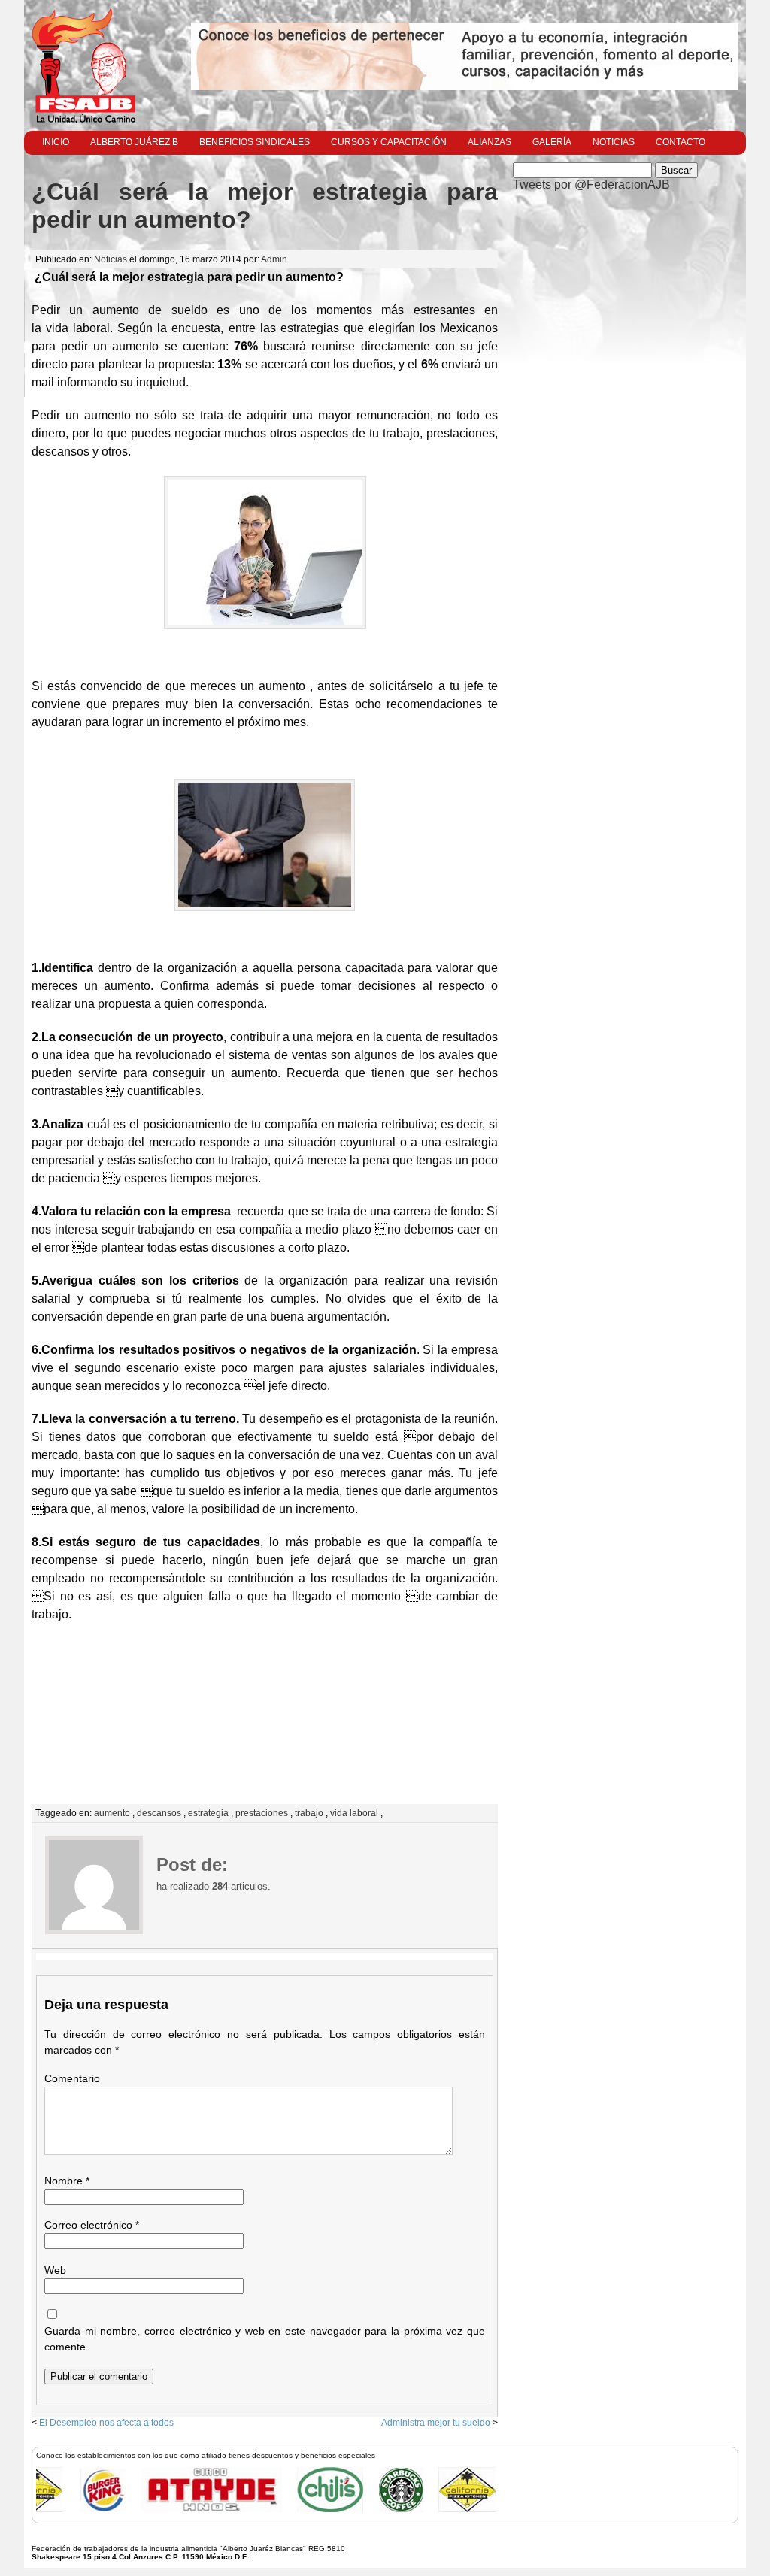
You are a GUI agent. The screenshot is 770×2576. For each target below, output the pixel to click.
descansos (159, 1813)
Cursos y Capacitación (389, 142)
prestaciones (262, 1813)
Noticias (614, 142)
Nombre (67, 2181)
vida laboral (354, 1813)
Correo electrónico (92, 2225)
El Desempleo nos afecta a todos (106, 2423)
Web (55, 2270)
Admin (274, 259)
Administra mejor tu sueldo (436, 2423)
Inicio (56, 142)
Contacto (681, 142)
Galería (552, 142)
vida (57, 328)
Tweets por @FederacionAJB (591, 185)
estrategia (208, 1813)
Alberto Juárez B (134, 142)
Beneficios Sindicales (255, 142)
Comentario (72, 2078)
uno (249, 310)
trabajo (309, 1813)
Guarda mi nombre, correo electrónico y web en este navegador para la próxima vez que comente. (265, 2339)
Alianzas (490, 142)
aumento (112, 1813)
